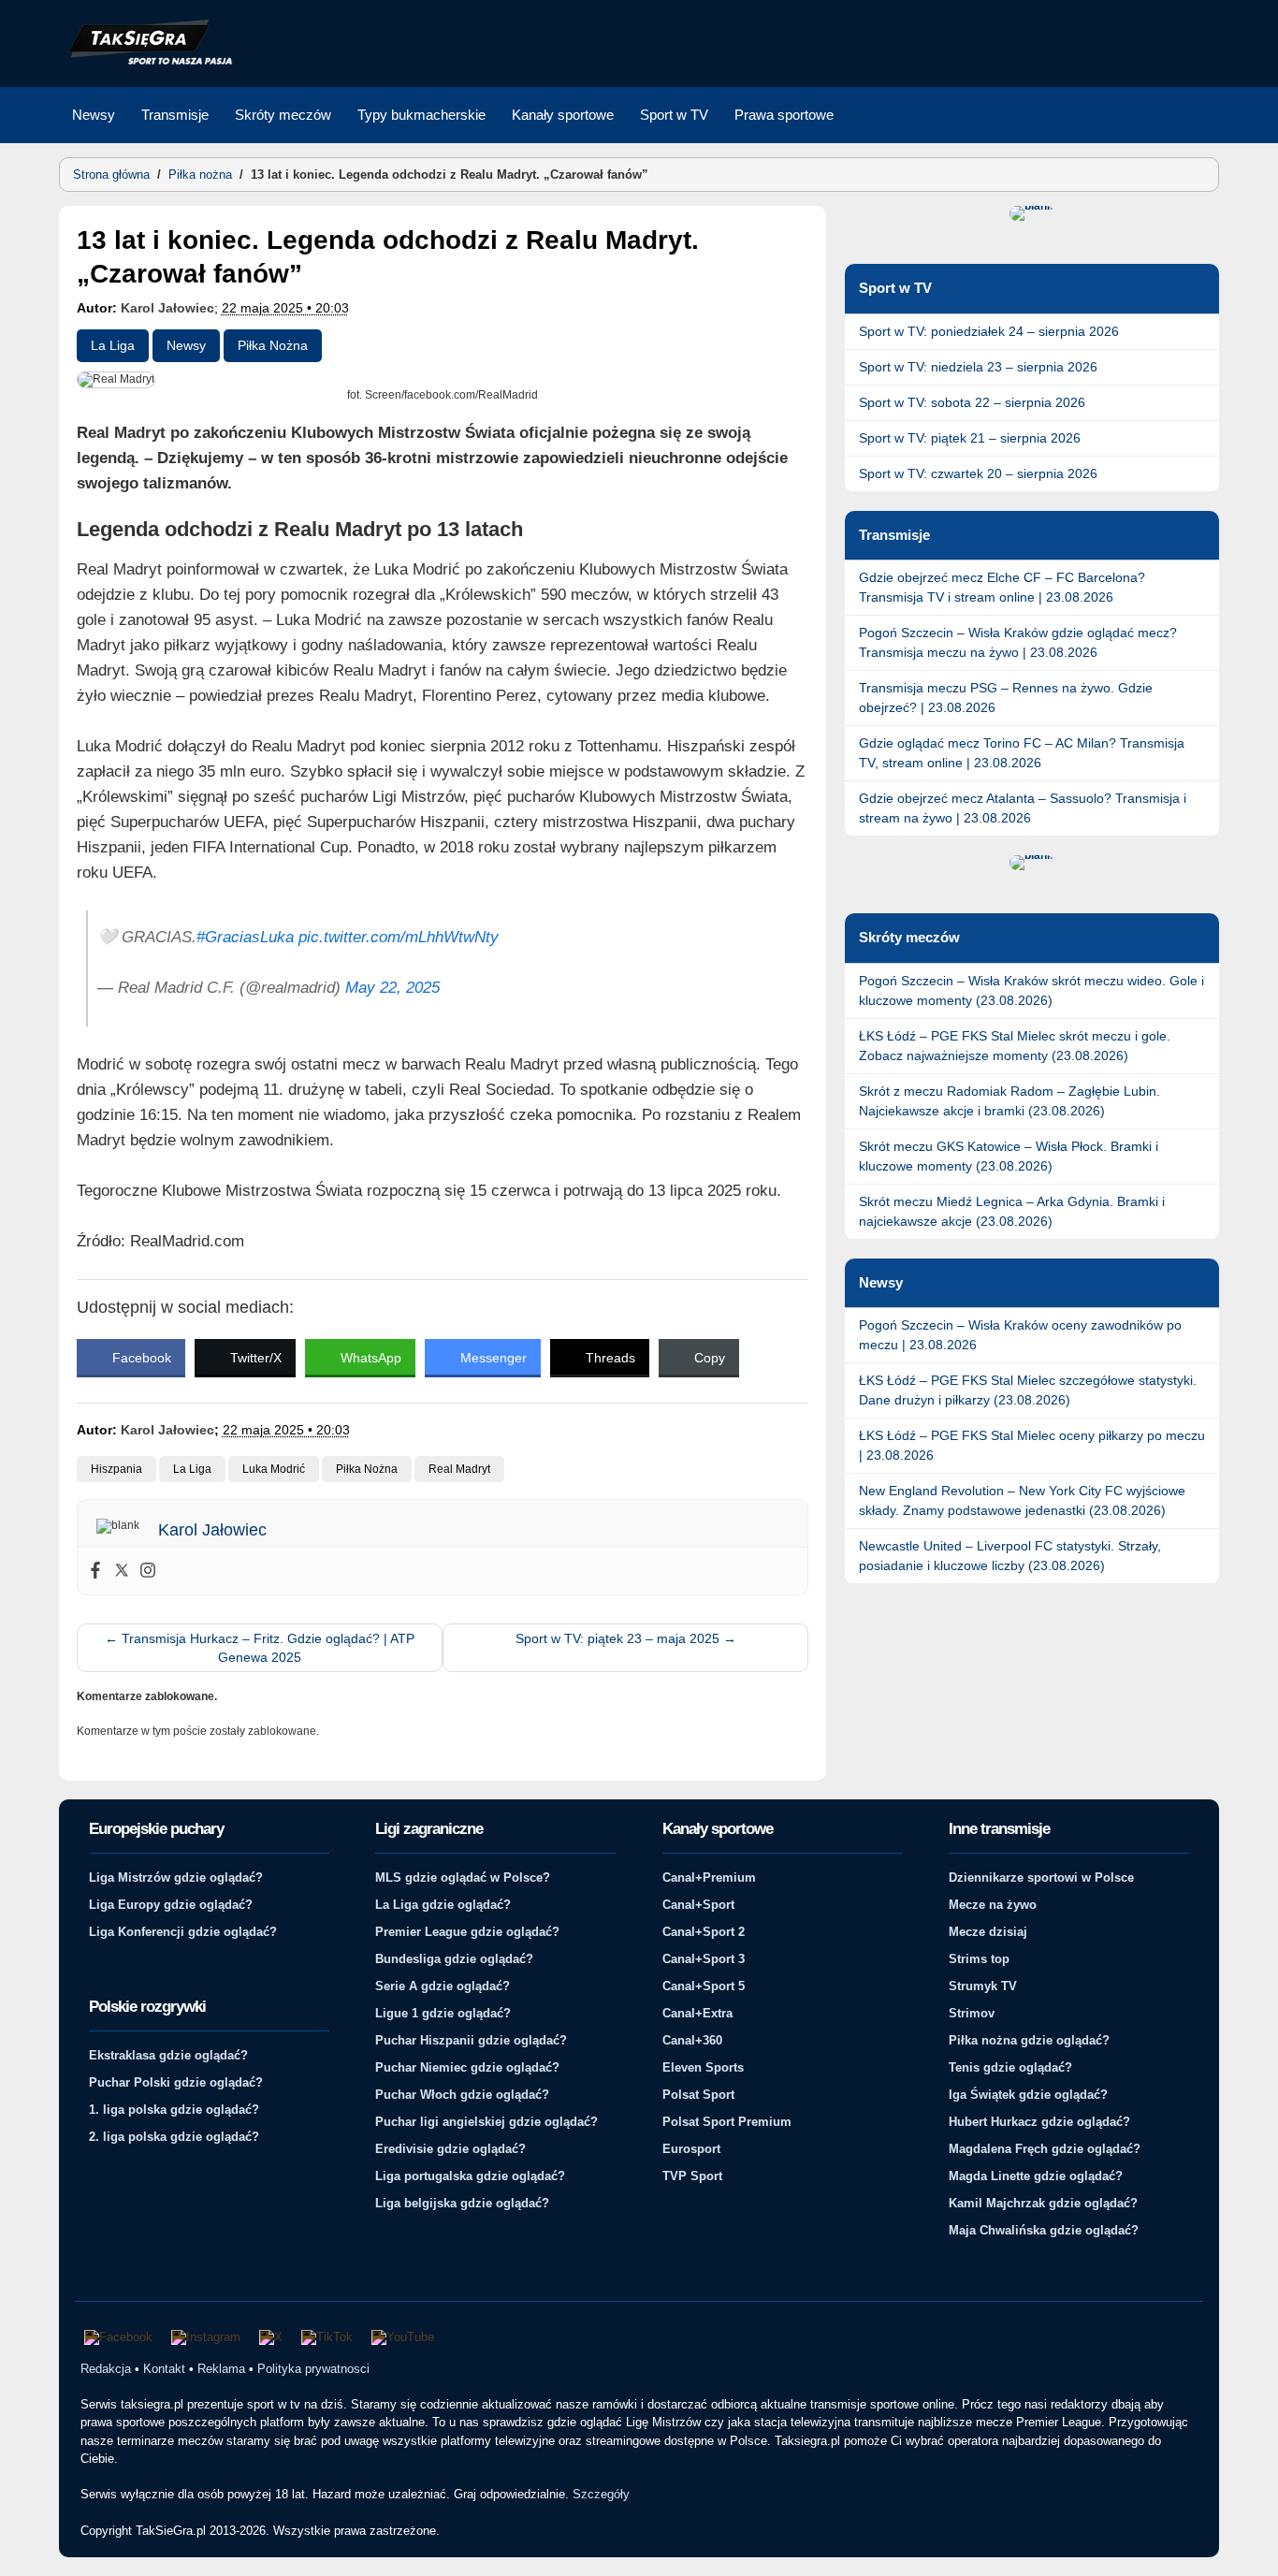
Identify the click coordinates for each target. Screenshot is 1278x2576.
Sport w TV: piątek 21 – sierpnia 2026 (970, 438)
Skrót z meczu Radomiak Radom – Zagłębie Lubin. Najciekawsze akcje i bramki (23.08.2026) (1009, 1101)
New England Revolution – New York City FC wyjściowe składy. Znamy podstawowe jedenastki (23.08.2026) (1022, 1500)
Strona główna (111, 175)
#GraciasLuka (245, 937)
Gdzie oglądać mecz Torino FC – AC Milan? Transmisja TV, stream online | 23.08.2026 (1022, 753)
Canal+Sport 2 (704, 1932)
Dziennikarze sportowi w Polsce (1041, 1877)
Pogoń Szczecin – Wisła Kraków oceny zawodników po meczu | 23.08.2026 (1020, 1335)
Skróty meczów (283, 115)
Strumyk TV (983, 1986)
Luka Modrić (274, 1469)
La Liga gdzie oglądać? (443, 1905)
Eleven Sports (703, 2067)
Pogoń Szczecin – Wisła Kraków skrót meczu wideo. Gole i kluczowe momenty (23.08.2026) (1031, 990)
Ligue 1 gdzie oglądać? (443, 2013)
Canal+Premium (709, 1877)
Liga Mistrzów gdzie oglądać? (176, 1877)
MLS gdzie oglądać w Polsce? (463, 1877)
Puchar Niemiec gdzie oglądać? (467, 2067)
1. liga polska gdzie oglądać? (174, 2110)
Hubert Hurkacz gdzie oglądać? (1039, 2122)
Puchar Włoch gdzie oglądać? (462, 2095)
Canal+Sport (698, 1905)
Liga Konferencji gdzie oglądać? (183, 1932)
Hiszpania (116, 1469)
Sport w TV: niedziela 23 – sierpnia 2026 (978, 367)
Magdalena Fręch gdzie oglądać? (1045, 2149)
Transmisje (175, 115)
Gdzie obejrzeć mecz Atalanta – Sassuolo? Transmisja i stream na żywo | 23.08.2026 (1023, 808)
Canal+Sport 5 (704, 1986)
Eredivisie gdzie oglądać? (450, 2149)
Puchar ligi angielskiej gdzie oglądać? (487, 2122)
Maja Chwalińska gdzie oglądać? (1044, 2230)
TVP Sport (692, 2176)
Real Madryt (459, 1469)
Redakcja (106, 2369)
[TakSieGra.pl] (146, 62)
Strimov (972, 2013)
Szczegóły (601, 2494)
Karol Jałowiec (167, 308)
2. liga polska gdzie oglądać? (174, 2137)
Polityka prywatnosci (313, 2369)
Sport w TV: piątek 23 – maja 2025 (626, 1638)
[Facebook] (95, 1571)
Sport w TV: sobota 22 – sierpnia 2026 (972, 402)
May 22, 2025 (392, 988)
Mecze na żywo (993, 1905)
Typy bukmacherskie (421, 115)
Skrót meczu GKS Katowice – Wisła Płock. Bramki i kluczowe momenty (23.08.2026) (1009, 1156)
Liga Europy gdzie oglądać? (171, 1905)
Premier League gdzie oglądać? (467, 1932)
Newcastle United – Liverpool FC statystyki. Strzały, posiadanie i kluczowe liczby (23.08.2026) (1010, 1556)
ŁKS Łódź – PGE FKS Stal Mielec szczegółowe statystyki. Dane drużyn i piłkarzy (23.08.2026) (1028, 1390)
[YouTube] (403, 2337)
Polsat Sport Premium (727, 2122)
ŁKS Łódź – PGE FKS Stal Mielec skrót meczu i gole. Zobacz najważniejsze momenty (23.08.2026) (1015, 1046)
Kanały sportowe (563, 115)
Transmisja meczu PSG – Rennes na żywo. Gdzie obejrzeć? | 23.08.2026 (1006, 698)
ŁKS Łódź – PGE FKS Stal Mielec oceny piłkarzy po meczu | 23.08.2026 (1032, 1445)
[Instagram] (148, 1571)
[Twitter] (122, 1571)
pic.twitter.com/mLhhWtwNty (399, 937)
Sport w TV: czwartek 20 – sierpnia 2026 (978, 473)
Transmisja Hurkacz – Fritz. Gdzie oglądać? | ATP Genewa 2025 (260, 1648)
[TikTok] (327, 2337)
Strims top (979, 1959)
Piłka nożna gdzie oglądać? (1029, 2040)
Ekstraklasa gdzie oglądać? (168, 2055)
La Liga (113, 345)
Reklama (221, 2369)
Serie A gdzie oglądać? (443, 1986)
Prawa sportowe (784, 115)
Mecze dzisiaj (988, 1932)
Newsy (94, 115)
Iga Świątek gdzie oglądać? (1028, 2095)
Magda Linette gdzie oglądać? (1036, 2176)
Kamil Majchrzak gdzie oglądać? (1043, 2203)
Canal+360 (692, 2040)
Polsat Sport (698, 2095)
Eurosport (691, 2149)
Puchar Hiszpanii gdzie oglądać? (471, 2040)
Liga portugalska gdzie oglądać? (470, 2176)
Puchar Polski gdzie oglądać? (176, 2082)
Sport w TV (674, 115)
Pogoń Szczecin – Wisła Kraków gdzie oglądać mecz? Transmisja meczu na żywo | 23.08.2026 (1018, 642)
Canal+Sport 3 (704, 1959)
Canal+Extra (697, 2013)
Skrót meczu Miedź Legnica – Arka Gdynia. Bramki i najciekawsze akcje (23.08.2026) (1012, 1211)
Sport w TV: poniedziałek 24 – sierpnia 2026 (989, 331)
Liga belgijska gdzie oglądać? (462, 2203)
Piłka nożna (200, 175)
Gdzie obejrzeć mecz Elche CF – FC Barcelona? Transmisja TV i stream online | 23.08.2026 (1002, 587)
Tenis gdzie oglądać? (1010, 2067)
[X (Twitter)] (271, 2337)
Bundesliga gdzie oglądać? (454, 1959)
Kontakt (164, 2369)
